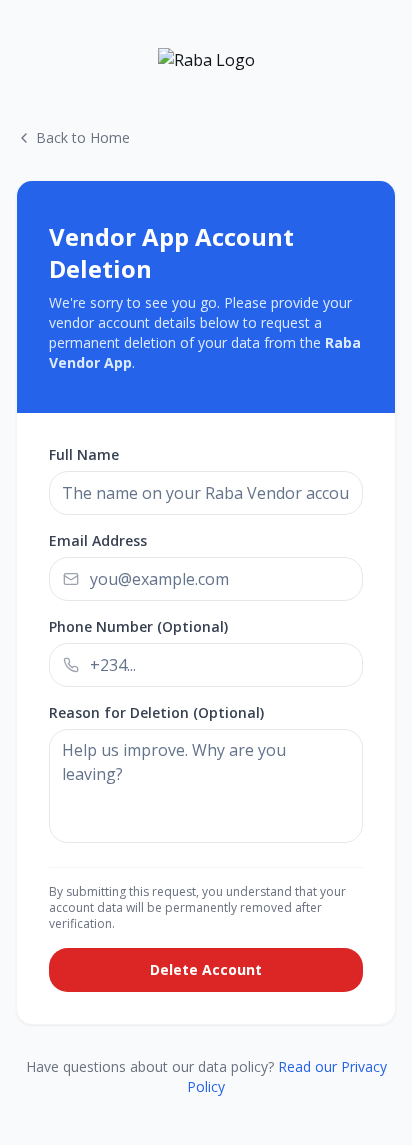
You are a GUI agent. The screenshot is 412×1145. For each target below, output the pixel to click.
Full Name (84, 454)
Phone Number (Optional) (138, 626)
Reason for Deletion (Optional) (156, 712)
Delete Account (206, 969)
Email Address (98, 540)
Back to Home (83, 137)
